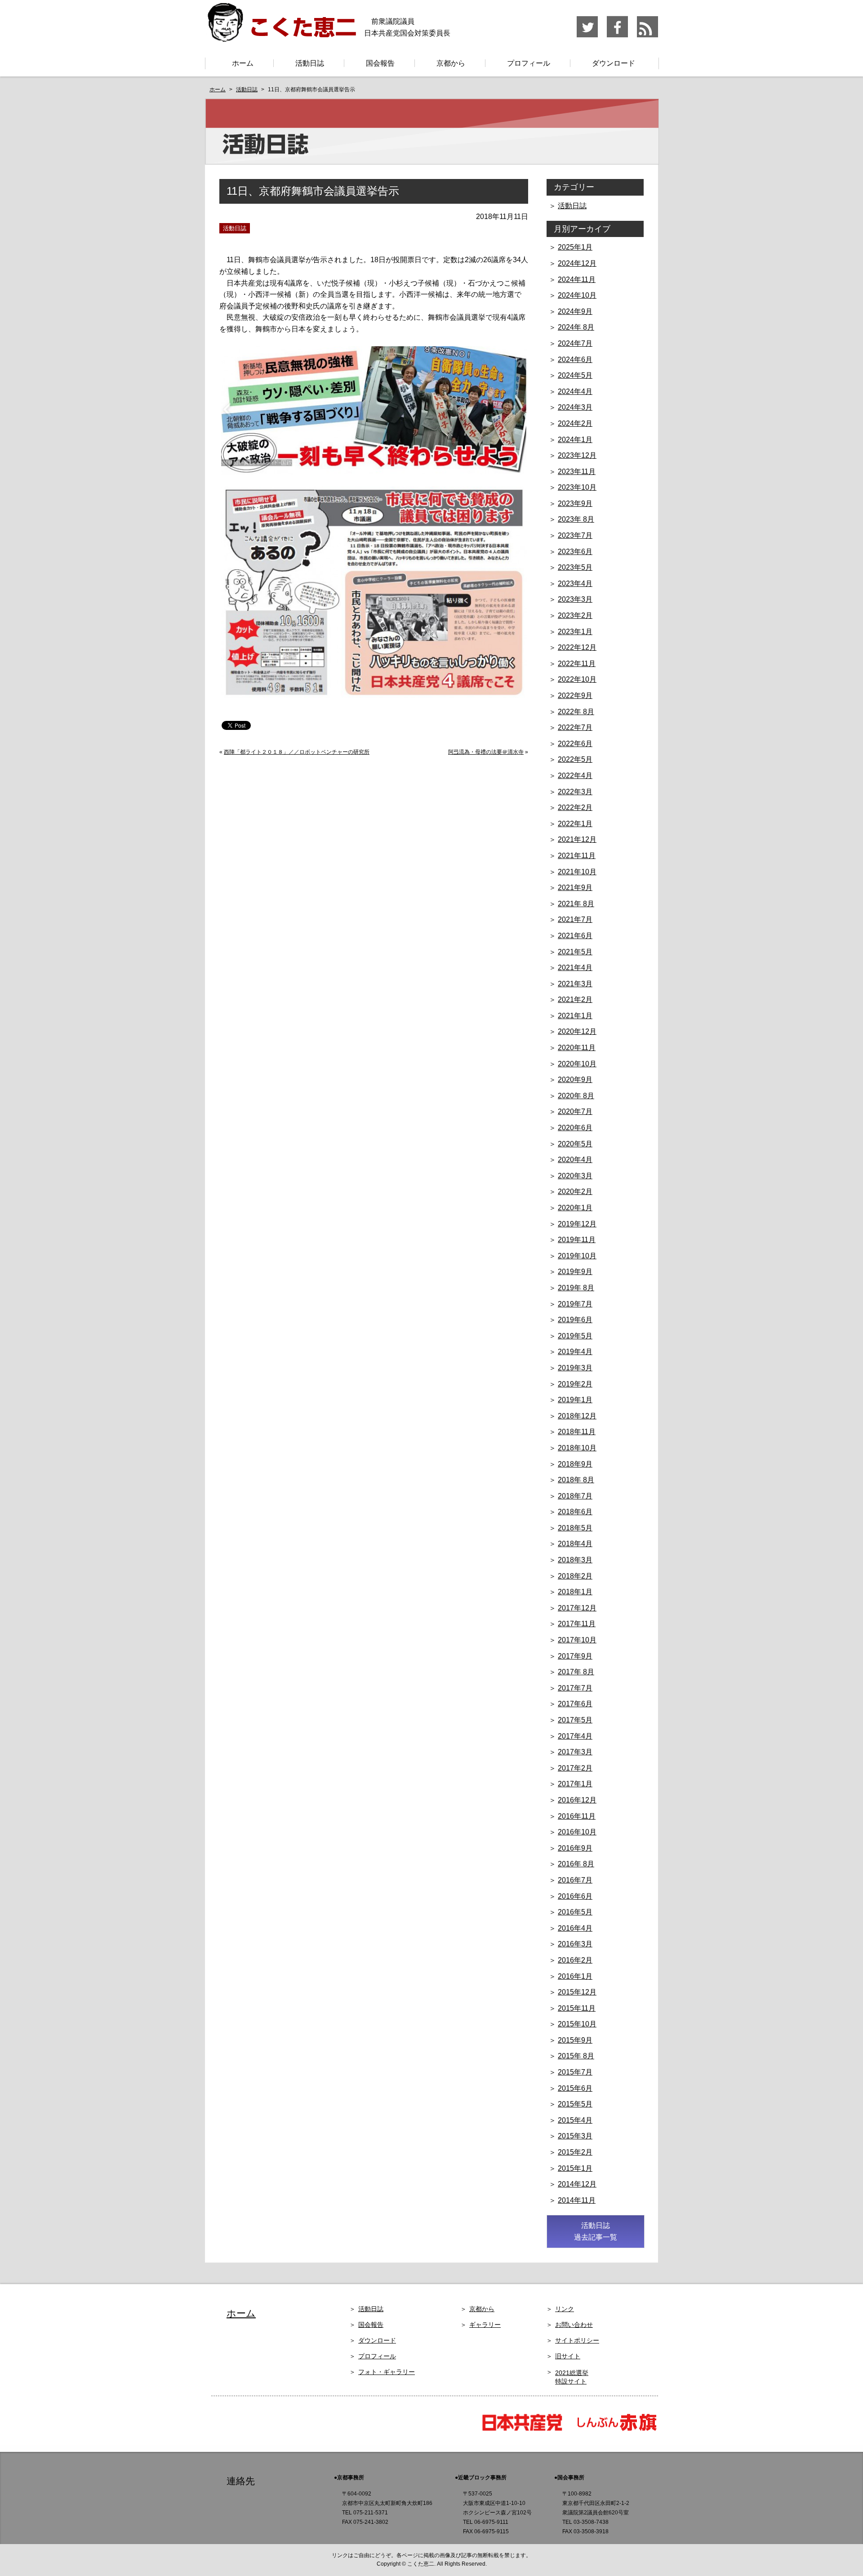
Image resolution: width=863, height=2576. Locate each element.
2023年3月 (575, 599)
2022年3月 (575, 792)
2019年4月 (575, 1352)
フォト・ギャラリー (387, 2372)
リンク (565, 2309)
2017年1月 (575, 1784)
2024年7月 (575, 343)
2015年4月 (575, 2120)
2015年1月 (575, 2168)
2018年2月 (575, 1576)
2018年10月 (577, 1448)
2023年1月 (575, 632)
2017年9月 (575, 1656)
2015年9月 (575, 2040)
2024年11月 (577, 280)
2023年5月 (575, 567)
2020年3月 (575, 1176)
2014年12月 (577, 2184)
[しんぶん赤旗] (616, 2430)
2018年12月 (577, 1416)
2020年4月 (575, 1160)
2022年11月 (577, 664)
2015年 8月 (576, 2056)
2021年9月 (575, 888)
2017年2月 (575, 1768)
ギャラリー (485, 2325)
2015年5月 (575, 2104)
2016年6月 (575, 1896)
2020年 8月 (576, 1096)
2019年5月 (575, 1336)
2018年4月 (575, 1544)
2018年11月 (577, 1432)
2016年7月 (575, 1880)
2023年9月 (575, 503)
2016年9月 (575, 1848)
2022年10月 (577, 679)
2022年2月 (575, 807)
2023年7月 (575, 535)
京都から (451, 63)
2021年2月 (575, 1000)
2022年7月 (575, 727)
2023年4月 (575, 584)
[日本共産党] (526, 2430)
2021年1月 (575, 1016)
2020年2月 (575, 1192)
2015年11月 (577, 2008)
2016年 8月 (576, 1864)
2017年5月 (575, 1720)
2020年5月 (575, 1144)
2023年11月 (577, 472)
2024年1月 (575, 440)
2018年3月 (575, 1560)
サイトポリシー (577, 2340)
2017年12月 (577, 1608)
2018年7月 (575, 1496)
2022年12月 (577, 647)
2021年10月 (577, 872)
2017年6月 (575, 1704)
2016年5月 (575, 1912)
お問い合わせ (574, 2325)
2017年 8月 (576, 1672)
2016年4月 (575, 1928)
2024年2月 (575, 423)
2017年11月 (577, 1624)
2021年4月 (575, 968)
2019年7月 (575, 1304)
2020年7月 (575, 1111)
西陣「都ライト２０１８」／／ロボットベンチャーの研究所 (297, 752)
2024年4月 (575, 391)
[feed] (647, 36)
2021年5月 (575, 952)
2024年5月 (575, 375)
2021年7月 (575, 919)
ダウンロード (614, 63)
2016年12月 (577, 1800)
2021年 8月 (576, 904)
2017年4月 (575, 1736)
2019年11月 (577, 1240)
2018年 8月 (576, 1480)
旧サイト (568, 2356)
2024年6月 (575, 360)
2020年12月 (577, 1031)
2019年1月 (575, 1400)
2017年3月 (575, 1752)
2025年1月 (575, 247)
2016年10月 (577, 1832)
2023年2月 (575, 615)
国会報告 (380, 63)
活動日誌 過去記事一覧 (596, 2231)
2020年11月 (577, 1048)
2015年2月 (575, 2152)
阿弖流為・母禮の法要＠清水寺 (486, 752)
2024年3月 (575, 407)
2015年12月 (577, 1992)
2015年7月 (575, 2072)
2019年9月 (575, 1272)
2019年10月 (577, 1256)
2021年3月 (575, 984)
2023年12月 (577, 455)
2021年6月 (575, 936)
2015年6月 (575, 2088)
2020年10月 (577, 1064)
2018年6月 (575, 1512)
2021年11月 (577, 856)
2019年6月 (575, 1320)
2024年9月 (575, 311)
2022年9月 (575, 695)
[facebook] (618, 36)
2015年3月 (575, 2136)
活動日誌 (310, 63)
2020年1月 (575, 1208)
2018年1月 (575, 1592)
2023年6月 (575, 552)
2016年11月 (577, 1816)
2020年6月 (575, 1128)
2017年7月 (575, 1688)
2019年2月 (575, 1384)
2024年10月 (577, 295)
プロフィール (529, 63)
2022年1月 (575, 824)
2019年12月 (577, 1224)
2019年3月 (575, 1368)
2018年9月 (575, 1464)
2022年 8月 (576, 712)
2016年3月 (575, 1944)
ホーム (243, 63)
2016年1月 (575, 1976)
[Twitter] (588, 36)
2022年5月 (575, 759)
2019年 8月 (576, 1288)
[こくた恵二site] (281, 38)
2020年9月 (575, 1080)
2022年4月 (575, 776)
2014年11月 (577, 2200)
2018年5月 (575, 1528)
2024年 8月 (576, 327)
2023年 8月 (576, 519)
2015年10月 (577, 2024)
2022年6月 (575, 744)
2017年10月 (577, 1640)
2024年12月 (577, 263)
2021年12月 (577, 839)
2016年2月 (575, 1960)
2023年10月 (577, 487)
